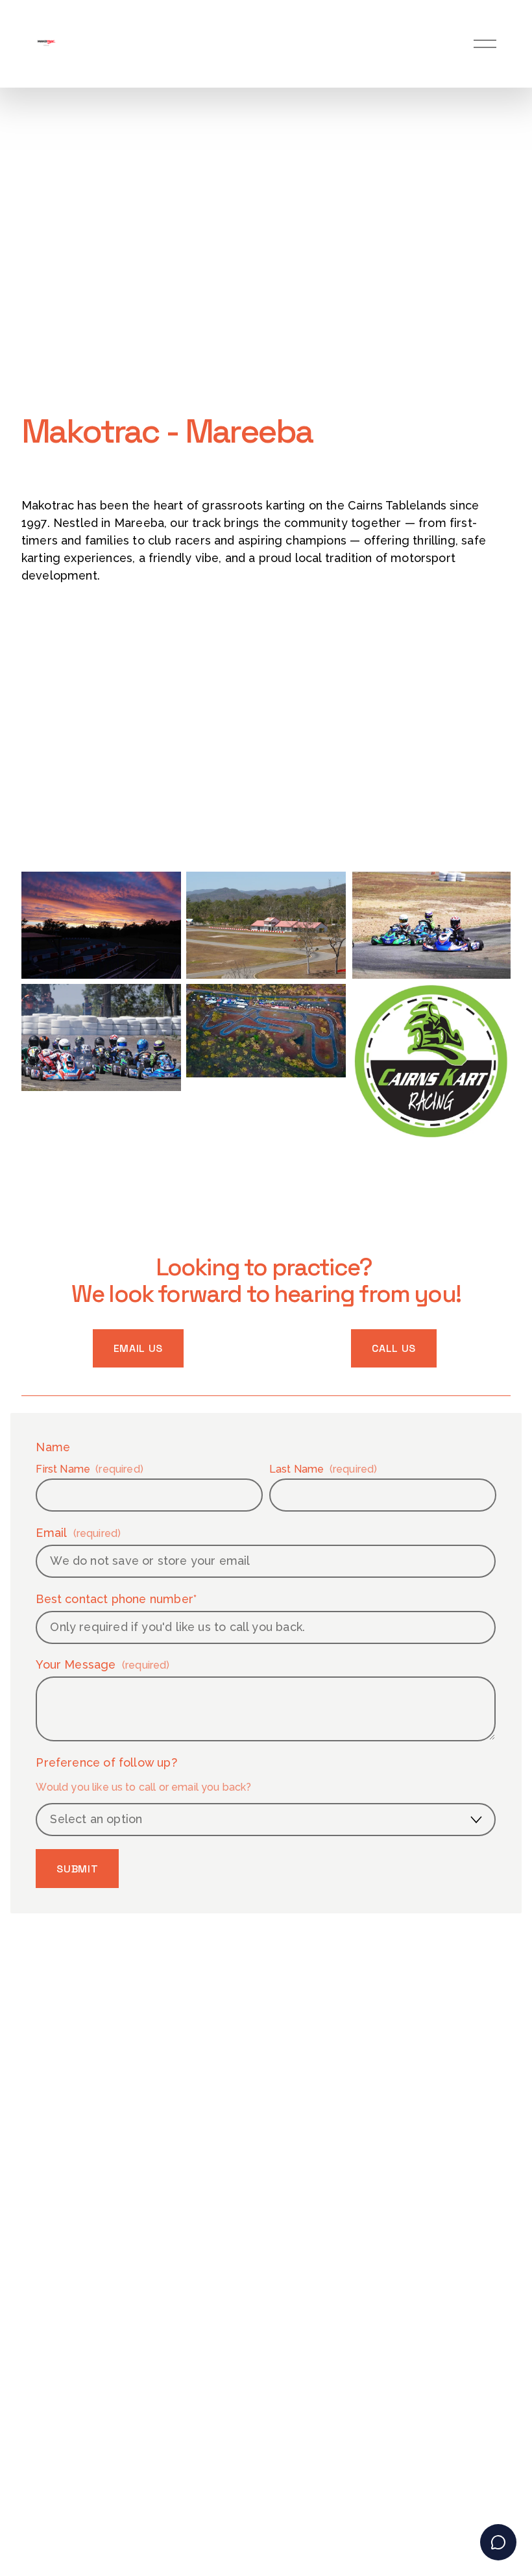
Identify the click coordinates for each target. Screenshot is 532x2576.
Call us (393, 1348)
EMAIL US (138, 1348)
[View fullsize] (101, 925)
